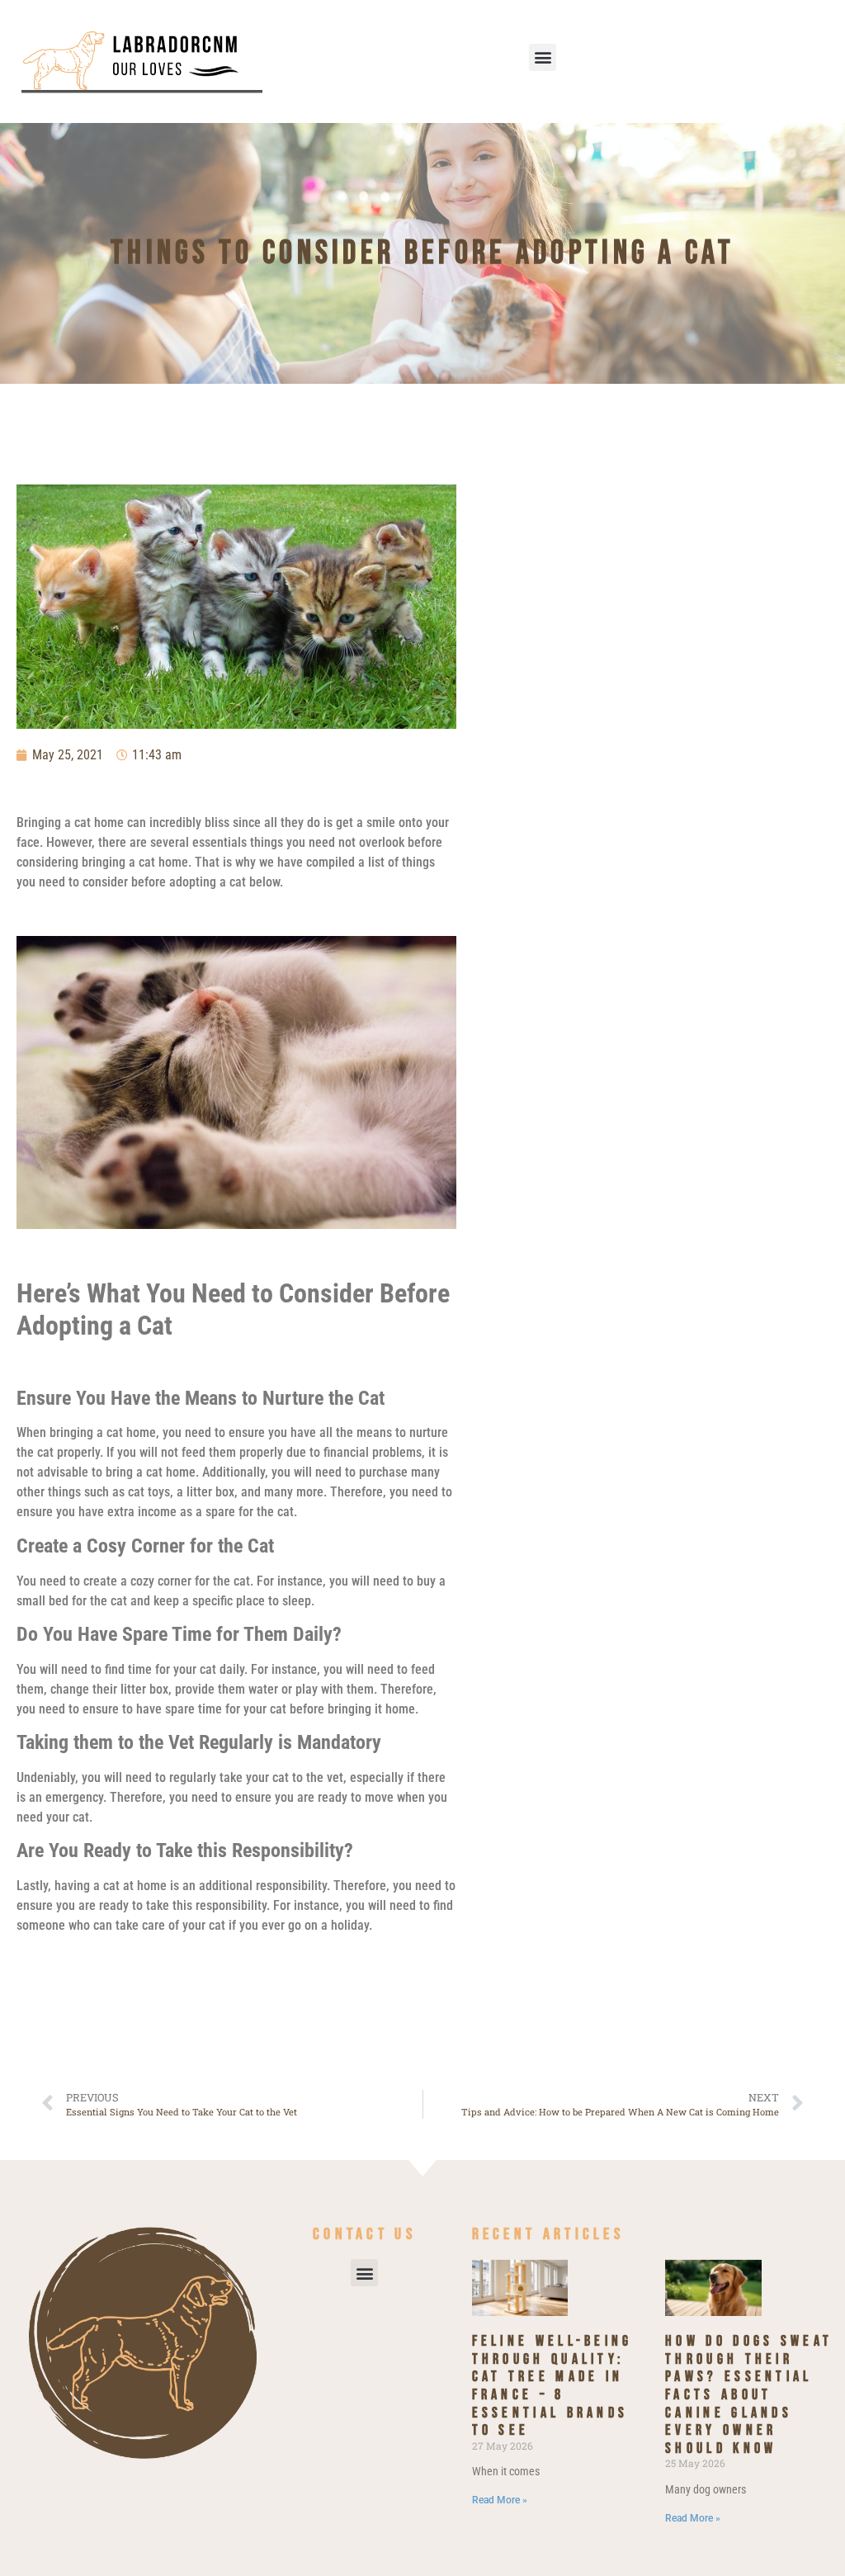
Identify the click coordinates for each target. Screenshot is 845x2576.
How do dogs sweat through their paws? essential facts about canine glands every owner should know (749, 2395)
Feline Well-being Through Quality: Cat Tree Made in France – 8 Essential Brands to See (552, 2386)
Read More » (500, 2500)
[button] (543, 57)
